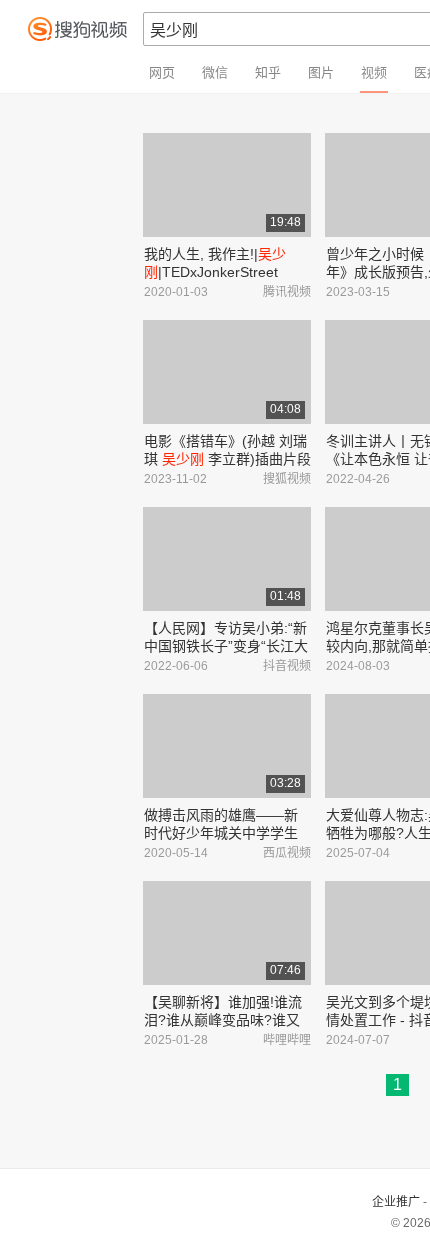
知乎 (268, 72)
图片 (321, 72)
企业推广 (396, 1202)
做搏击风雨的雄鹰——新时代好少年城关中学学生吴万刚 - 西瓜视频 (221, 833)
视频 (374, 72)
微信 (215, 72)
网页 (162, 72)
